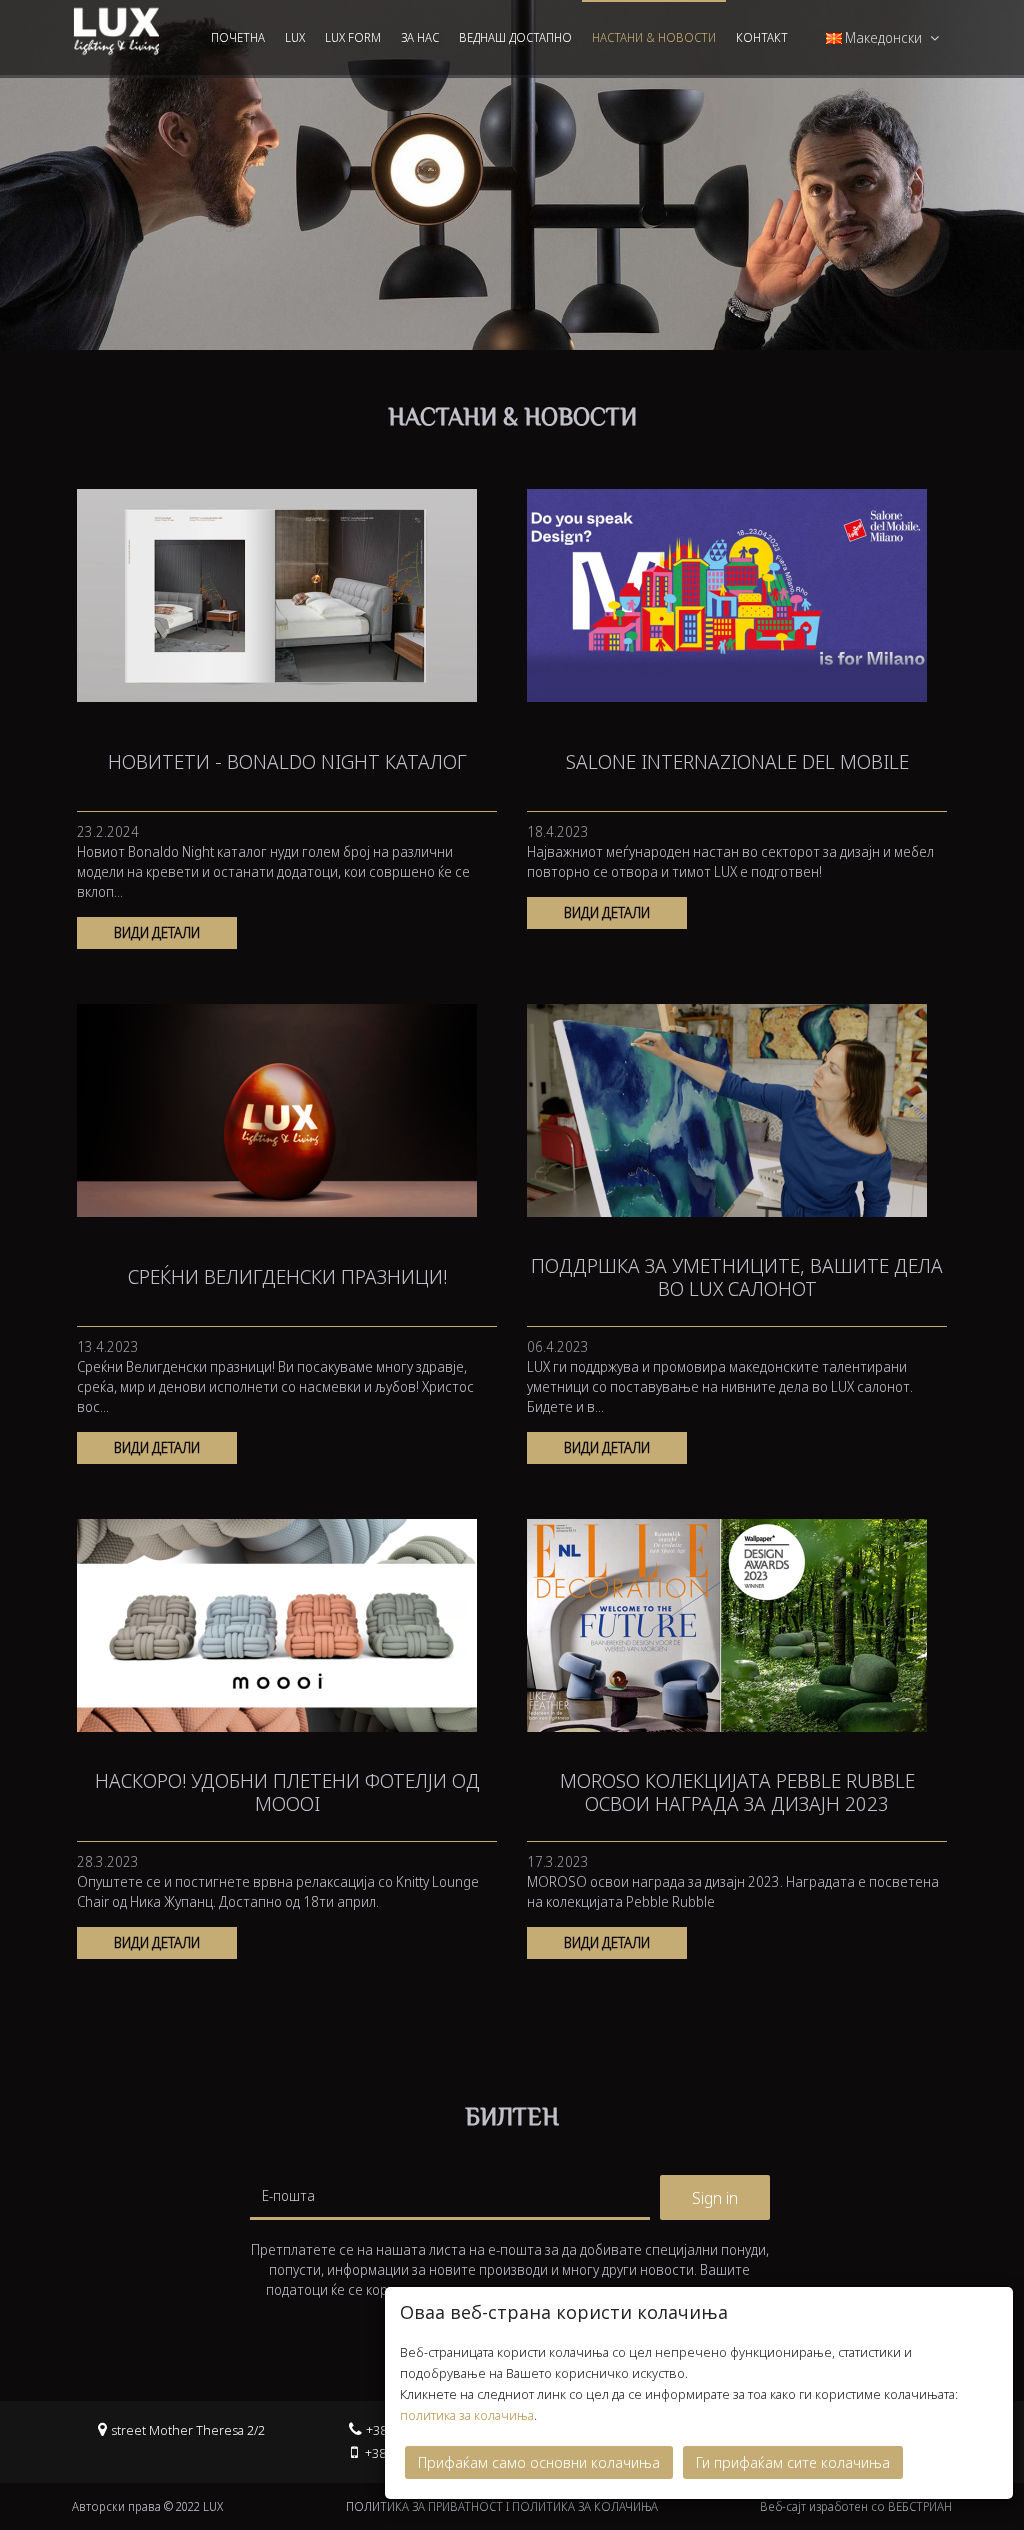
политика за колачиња (467, 2415)
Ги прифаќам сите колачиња (793, 2462)
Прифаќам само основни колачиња (539, 2462)
